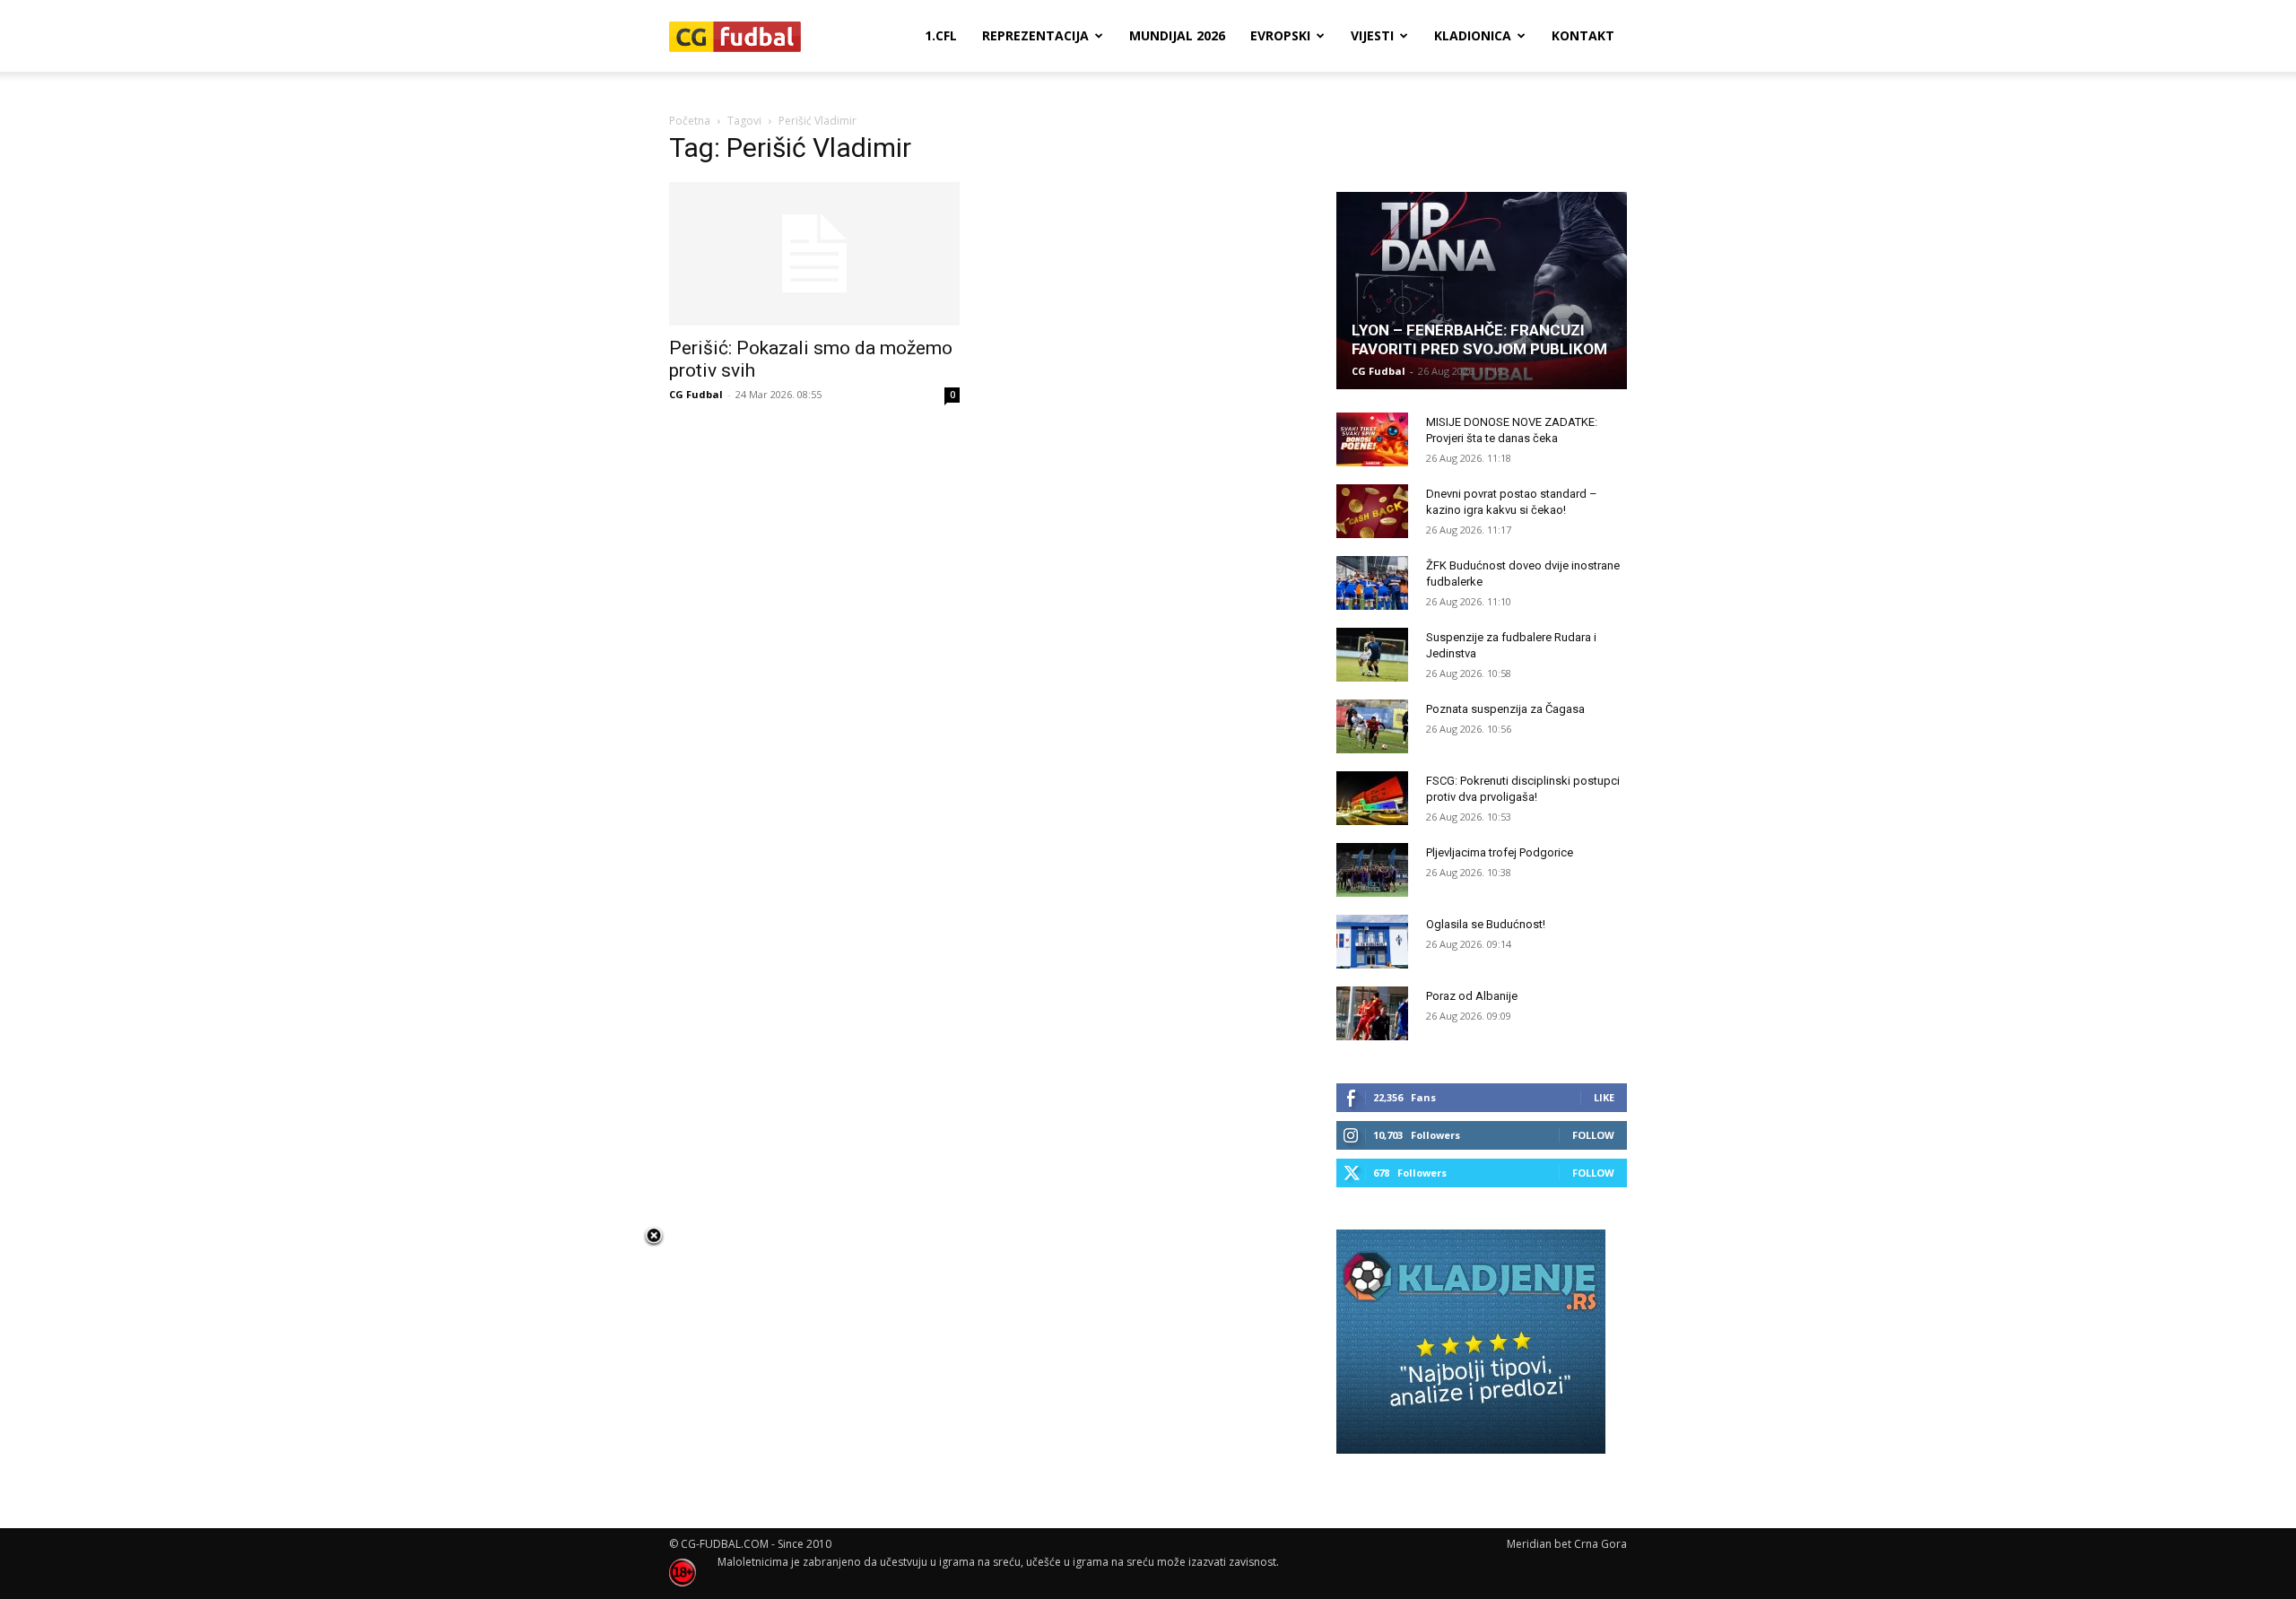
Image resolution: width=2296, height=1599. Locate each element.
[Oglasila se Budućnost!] (1372, 942)
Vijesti (1372, 35)
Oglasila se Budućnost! (1486, 924)
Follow (1593, 1135)
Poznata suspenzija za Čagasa (1505, 709)
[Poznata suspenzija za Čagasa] (1372, 726)
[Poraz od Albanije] (1372, 1013)
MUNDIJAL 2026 (1177, 35)
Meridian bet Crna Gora (1567, 1544)
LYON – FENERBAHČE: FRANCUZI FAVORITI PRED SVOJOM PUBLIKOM (1479, 339)
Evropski (1280, 35)
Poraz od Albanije (1472, 996)
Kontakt (1583, 35)
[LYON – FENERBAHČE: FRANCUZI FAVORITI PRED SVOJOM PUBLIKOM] (1482, 291)
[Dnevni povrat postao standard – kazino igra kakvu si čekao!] (1372, 511)
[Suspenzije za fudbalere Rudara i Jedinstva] (1372, 655)
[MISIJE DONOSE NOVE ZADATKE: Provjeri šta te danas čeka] (1372, 439)
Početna (690, 121)
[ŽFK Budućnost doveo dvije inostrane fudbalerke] (1372, 583)
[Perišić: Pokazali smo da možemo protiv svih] (814, 254)
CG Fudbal (696, 394)
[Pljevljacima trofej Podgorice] (1372, 870)
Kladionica (1473, 35)
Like (1604, 1097)
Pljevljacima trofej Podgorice (1500, 852)
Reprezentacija (1035, 35)
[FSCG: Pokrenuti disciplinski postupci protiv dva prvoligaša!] (1372, 798)
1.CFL (941, 35)
